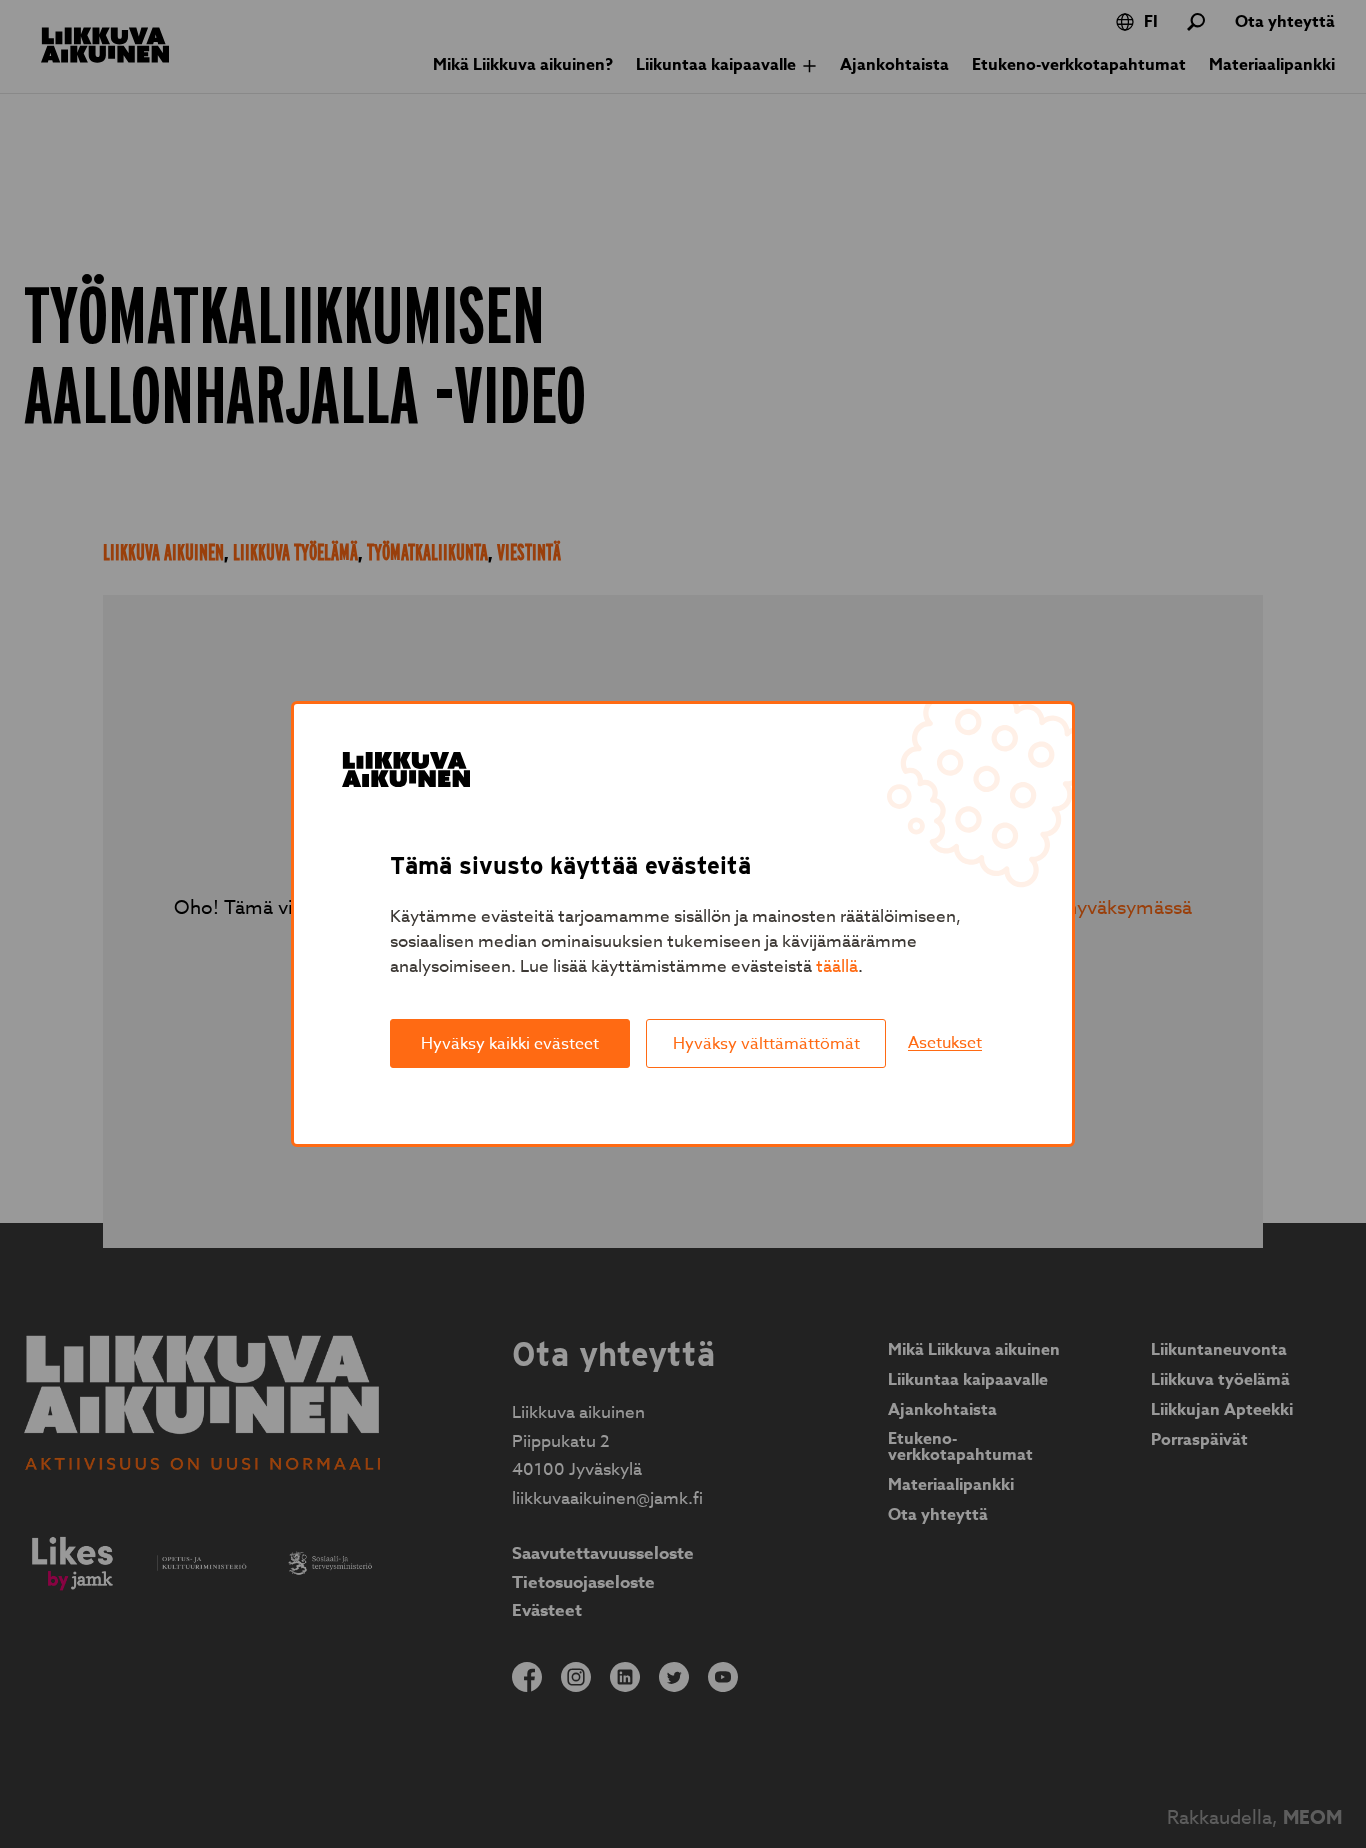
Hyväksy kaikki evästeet (510, 1044)
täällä (837, 966)
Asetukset (945, 1043)
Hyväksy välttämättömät (766, 1044)
